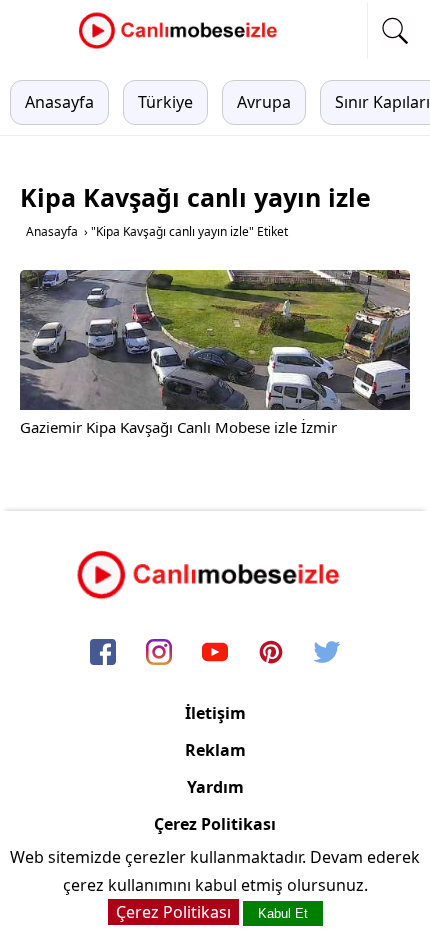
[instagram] (159, 653)
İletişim (215, 713)
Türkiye (165, 102)
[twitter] (327, 653)
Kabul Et (283, 913)
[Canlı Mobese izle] (183, 46)
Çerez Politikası (215, 824)
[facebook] (103, 653)
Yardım (215, 787)
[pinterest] (271, 653)
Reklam (215, 750)
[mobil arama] (395, 31)
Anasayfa (59, 102)
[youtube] (215, 653)
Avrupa (264, 102)
